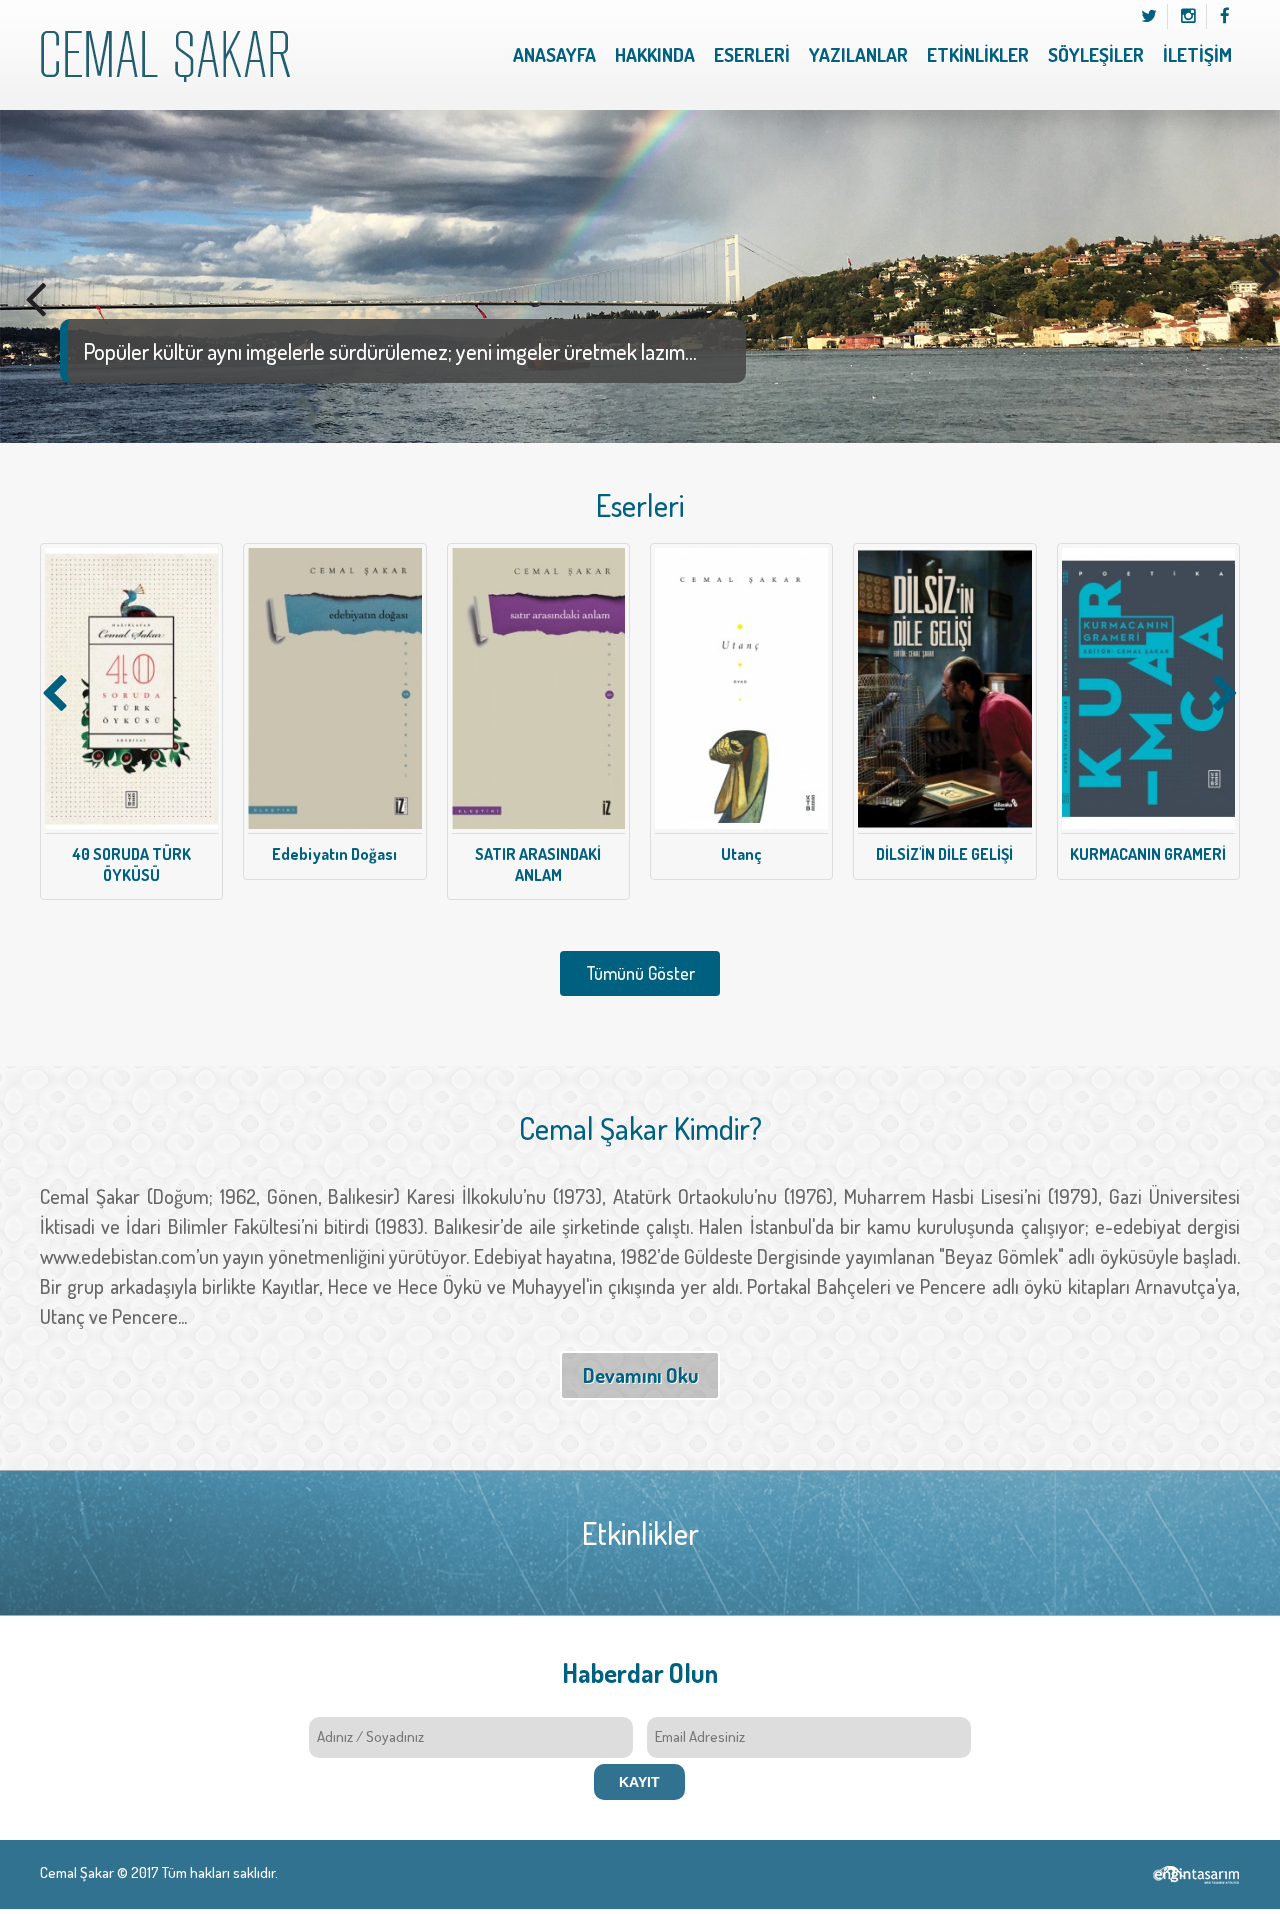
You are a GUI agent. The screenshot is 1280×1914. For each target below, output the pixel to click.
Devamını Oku (640, 1375)
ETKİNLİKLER (978, 54)
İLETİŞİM (1197, 54)
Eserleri (640, 505)
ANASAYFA (554, 54)
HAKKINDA (655, 54)
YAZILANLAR (858, 54)
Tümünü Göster (640, 973)
